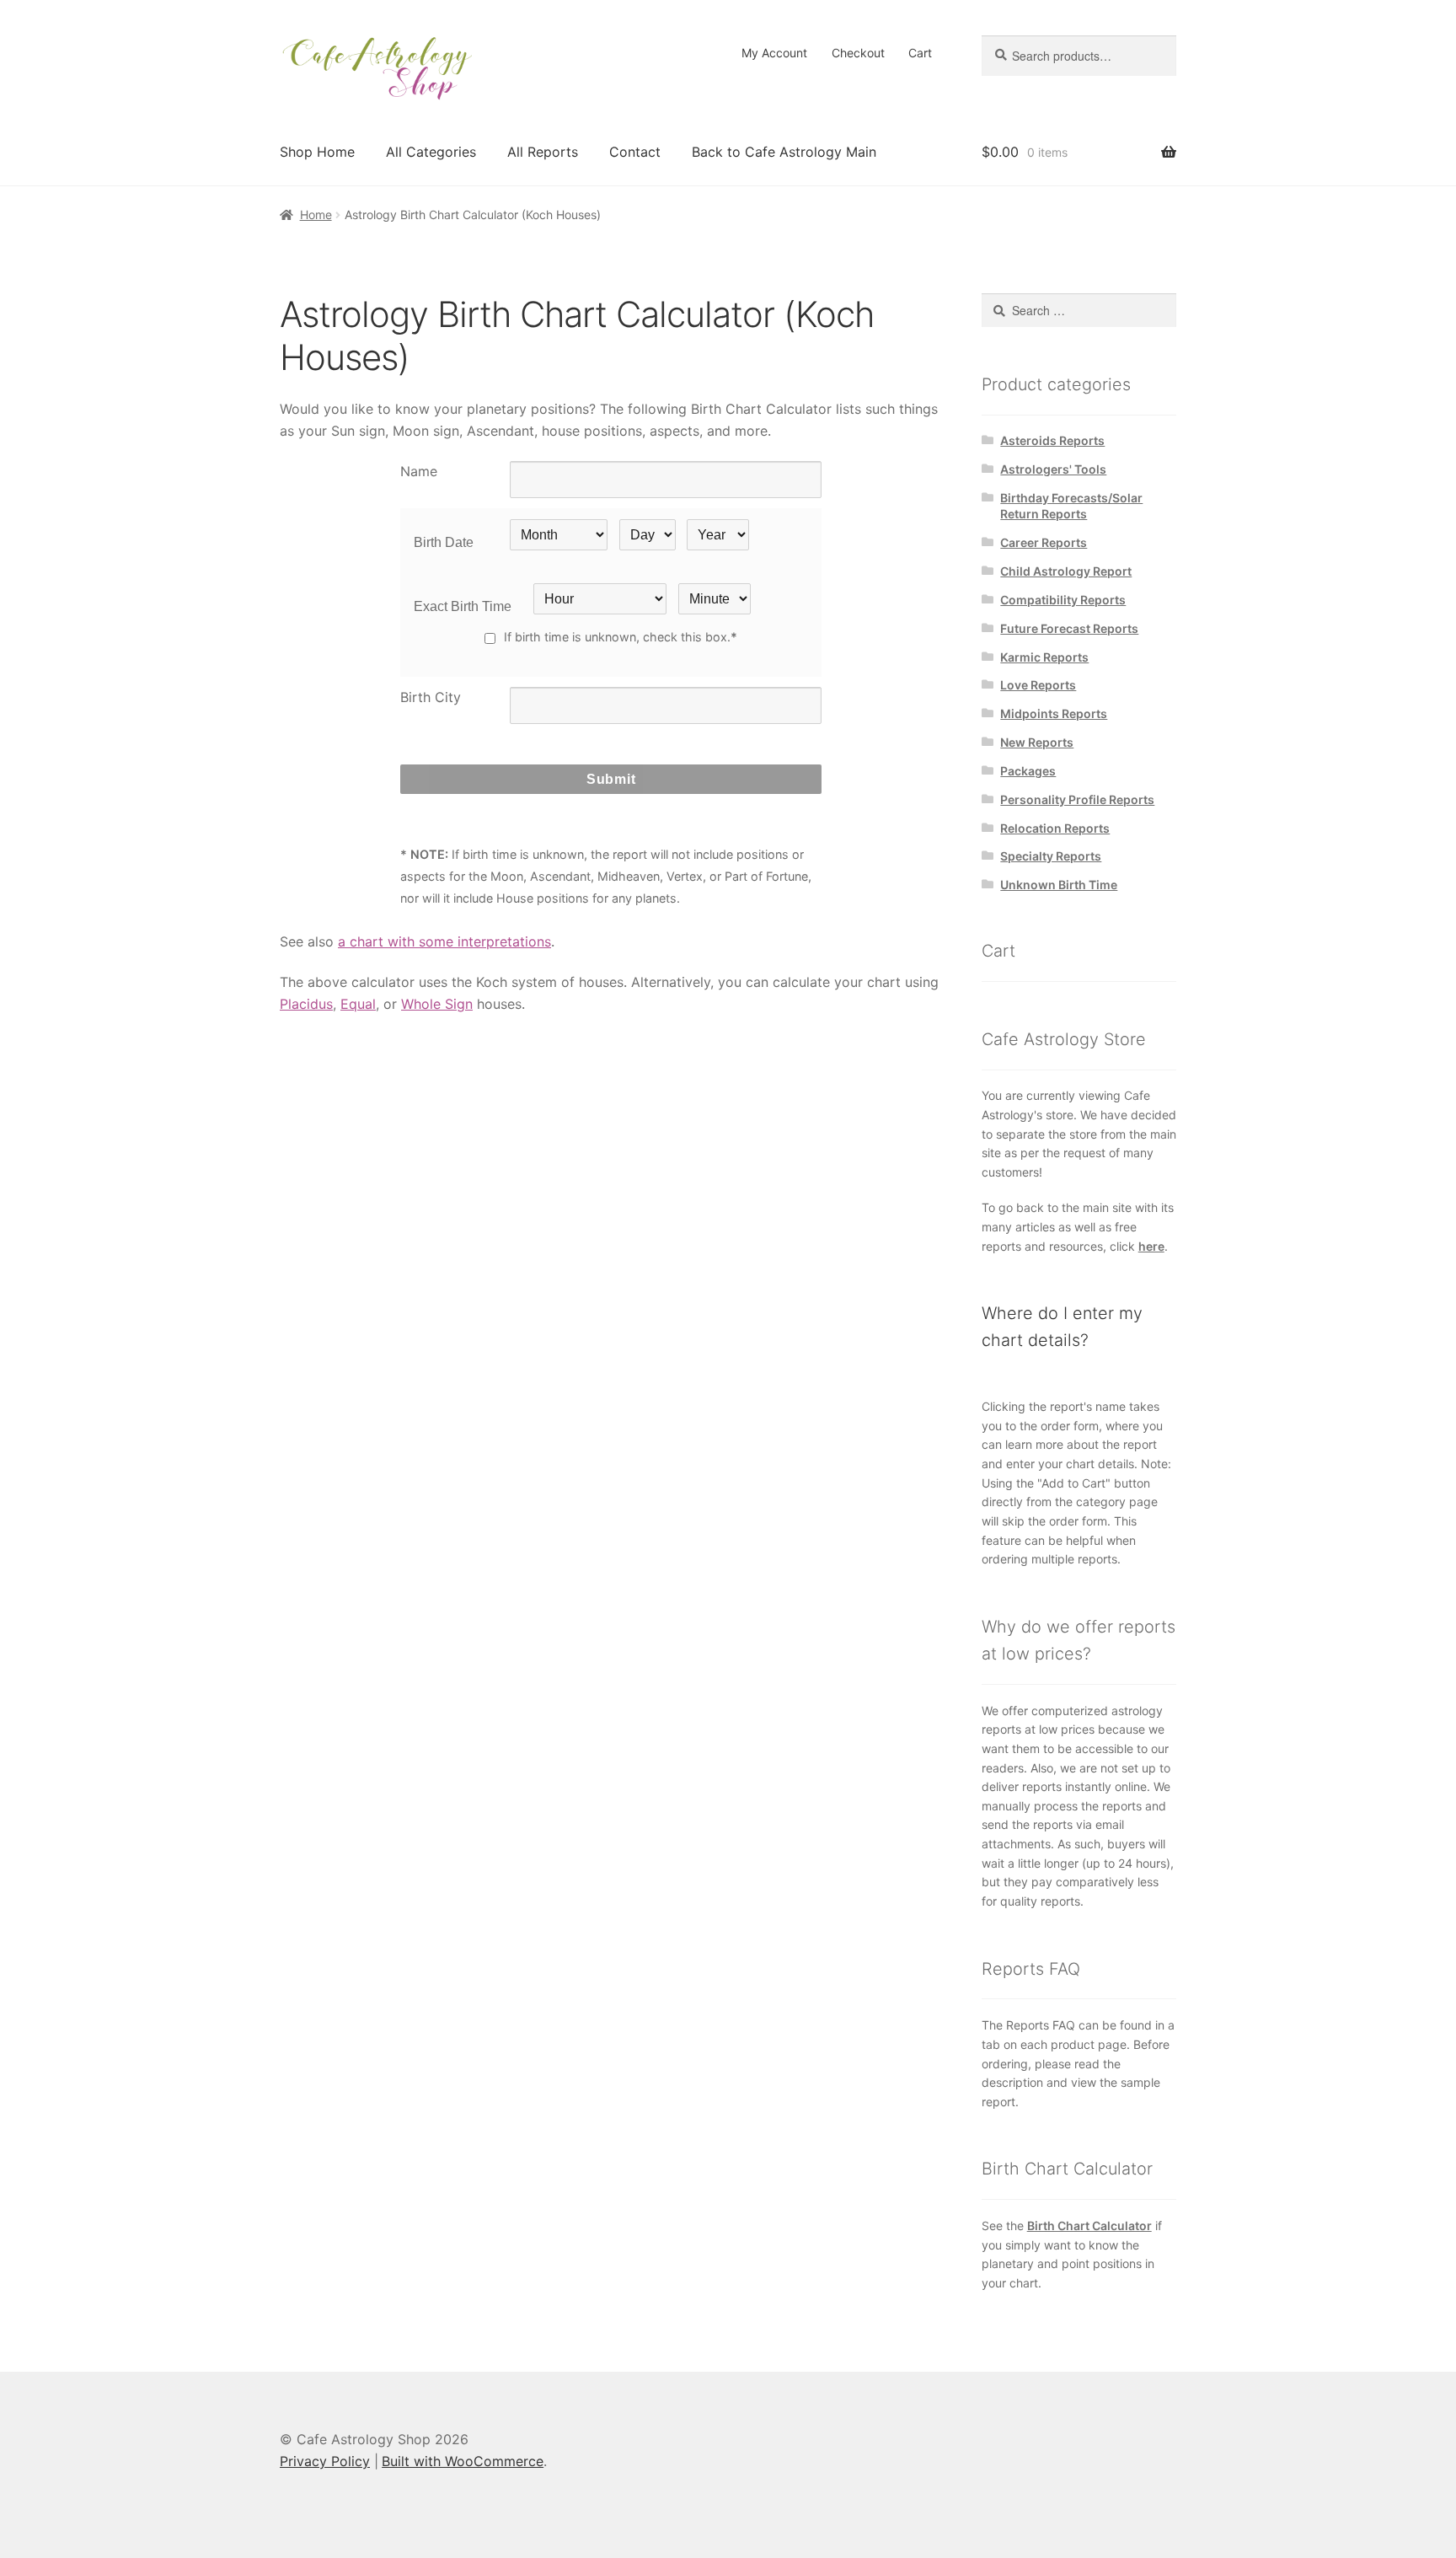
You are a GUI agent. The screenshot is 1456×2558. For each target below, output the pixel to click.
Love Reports (1038, 685)
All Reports (543, 152)
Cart (920, 53)
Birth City (431, 697)
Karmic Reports (1044, 657)
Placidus (306, 1004)
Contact (635, 152)
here (1151, 1246)
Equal (358, 1004)
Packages (1028, 771)
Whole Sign (437, 1004)
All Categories (431, 152)
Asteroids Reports (1052, 440)
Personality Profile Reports (1077, 799)
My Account (774, 53)
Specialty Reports (1051, 856)
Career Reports (1044, 542)
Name (419, 471)
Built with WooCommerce (463, 2461)
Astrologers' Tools (1053, 469)
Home (316, 215)
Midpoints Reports (1054, 713)
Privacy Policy (325, 2461)
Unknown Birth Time (1059, 885)
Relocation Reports (1055, 828)
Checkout (858, 53)
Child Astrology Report (1066, 571)
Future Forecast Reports (1069, 628)
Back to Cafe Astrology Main (784, 152)
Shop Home (317, 152)
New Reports (1037, 742)
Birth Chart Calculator (1089, 2226)
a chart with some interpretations (444, 941)
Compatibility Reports (1063, 600)
